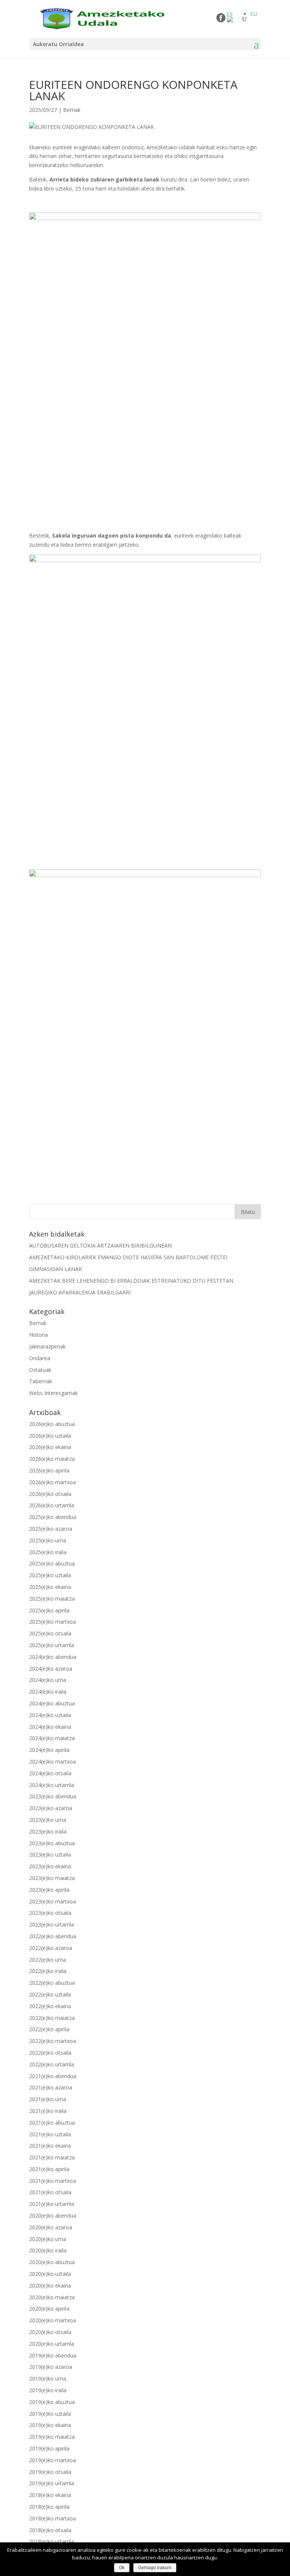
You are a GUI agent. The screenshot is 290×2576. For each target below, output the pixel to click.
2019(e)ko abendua (53, 2355)
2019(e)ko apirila (49, 2448)
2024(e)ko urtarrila (52, 1785)
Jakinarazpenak (47, 1346)
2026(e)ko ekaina (50, 1447)
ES (230, 14)
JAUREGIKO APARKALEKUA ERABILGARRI (80, 1292)
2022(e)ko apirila (49, 2029)
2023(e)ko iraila (48, 1831)
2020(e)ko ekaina (50, 2285)
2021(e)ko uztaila (50, 2134)
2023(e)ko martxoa (52, 1901)
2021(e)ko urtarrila (52, 2204)
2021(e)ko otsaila (50, 2192)
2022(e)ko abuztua (52, 1983)
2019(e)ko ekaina (50, 2425)
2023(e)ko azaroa (51, 1808)
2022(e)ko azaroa (51, 1948)
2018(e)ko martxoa (52, 2518)
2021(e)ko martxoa (52, 2181)
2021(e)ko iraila (48, 2111)
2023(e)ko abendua (53, 1796)
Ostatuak (40, 1370)
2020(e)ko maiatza (52, 2297)
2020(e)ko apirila (49, 2309)
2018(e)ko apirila (49, 2507)
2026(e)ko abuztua (52, 1424)
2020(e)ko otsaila (50, 2332)
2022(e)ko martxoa (52, 2041)
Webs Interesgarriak (53, 1393)
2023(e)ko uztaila (50, 1855)
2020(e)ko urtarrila (52, 2344)
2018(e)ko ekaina (50, 2495)
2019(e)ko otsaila (50, 2472)
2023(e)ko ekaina (50, 1866)
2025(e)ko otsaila (50, 1633)
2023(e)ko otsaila (50, 1913)
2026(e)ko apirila (49, 1470)
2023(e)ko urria (48, 1820)
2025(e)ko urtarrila (52, 1645)
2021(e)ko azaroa (51, 2087)
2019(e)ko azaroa (51, 2367)
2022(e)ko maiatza (52, 2018)
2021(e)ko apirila (49, 2169)
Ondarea (40, 1358)
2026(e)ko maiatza (52, 1459)
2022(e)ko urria (48, 1960)
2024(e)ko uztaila (50, 1715)
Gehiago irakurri (155, 2568)
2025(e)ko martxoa (52, 1622)
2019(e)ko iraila (48, 2390)
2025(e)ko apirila (49, 1610)
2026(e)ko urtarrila (52, 1505)
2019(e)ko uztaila (50, 2414)
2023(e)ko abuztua (52, 1843)
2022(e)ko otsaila (50, 2053)
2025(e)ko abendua (53, 1517)
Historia (39, 1335)
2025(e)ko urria (48, 1540)
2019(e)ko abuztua (52, 2402)
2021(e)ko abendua (53, 2076)
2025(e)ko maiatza (52, 1599)
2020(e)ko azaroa (51, 2227)
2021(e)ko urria (48, 2099)
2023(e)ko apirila (49, 1890)
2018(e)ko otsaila (50, 2530)
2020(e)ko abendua (53, 2216)
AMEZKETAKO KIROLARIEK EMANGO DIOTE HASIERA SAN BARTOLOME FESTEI (128, 1257)
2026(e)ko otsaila (50, 1494)
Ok (122, 2568)
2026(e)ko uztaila (50, 1436)
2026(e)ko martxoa (52, 1482)
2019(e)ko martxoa (52, 2460)
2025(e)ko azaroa (51, 1529)
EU (254, 14)
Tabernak (41, 1381)
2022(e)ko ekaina (50, 2006)
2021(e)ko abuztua (52, 2123)
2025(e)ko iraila (48, 1552)
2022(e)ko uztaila (50, 1994)
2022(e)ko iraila (48, 1971)
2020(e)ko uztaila (50, 2274)
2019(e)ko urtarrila (52, 2483)
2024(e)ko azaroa (51, 1669)
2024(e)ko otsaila (50, 1773)
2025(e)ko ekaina (50, 1587)
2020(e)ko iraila (48, 2250)
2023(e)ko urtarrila (52, 1924)
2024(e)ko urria (48, 1680)
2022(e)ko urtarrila (52, 2064)
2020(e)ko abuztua (52, 2262)
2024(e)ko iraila (48, 1692)
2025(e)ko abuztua (52, 1563)
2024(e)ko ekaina (50, 1727)
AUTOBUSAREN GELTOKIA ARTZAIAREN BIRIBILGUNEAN (100, 1245)
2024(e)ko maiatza (52, 1738)
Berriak (72, 110)
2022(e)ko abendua (53, 1936)
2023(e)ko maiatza (52, 1878)
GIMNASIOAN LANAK (56, 1269)
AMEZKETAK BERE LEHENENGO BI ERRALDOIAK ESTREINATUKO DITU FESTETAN (131, 1281)
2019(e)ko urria (48, 2378)
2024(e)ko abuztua (52, 1703)
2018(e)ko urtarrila (52, 2541)
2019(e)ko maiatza (52, 2437)
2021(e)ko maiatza (52, 2157)
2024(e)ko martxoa (52, 1762)
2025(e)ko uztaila (50, 1575)
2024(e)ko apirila (49, 1750)
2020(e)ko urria (48, 2239)
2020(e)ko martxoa (52, 2320)
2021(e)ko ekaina (50, 2146)
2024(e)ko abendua (53, 1657)
